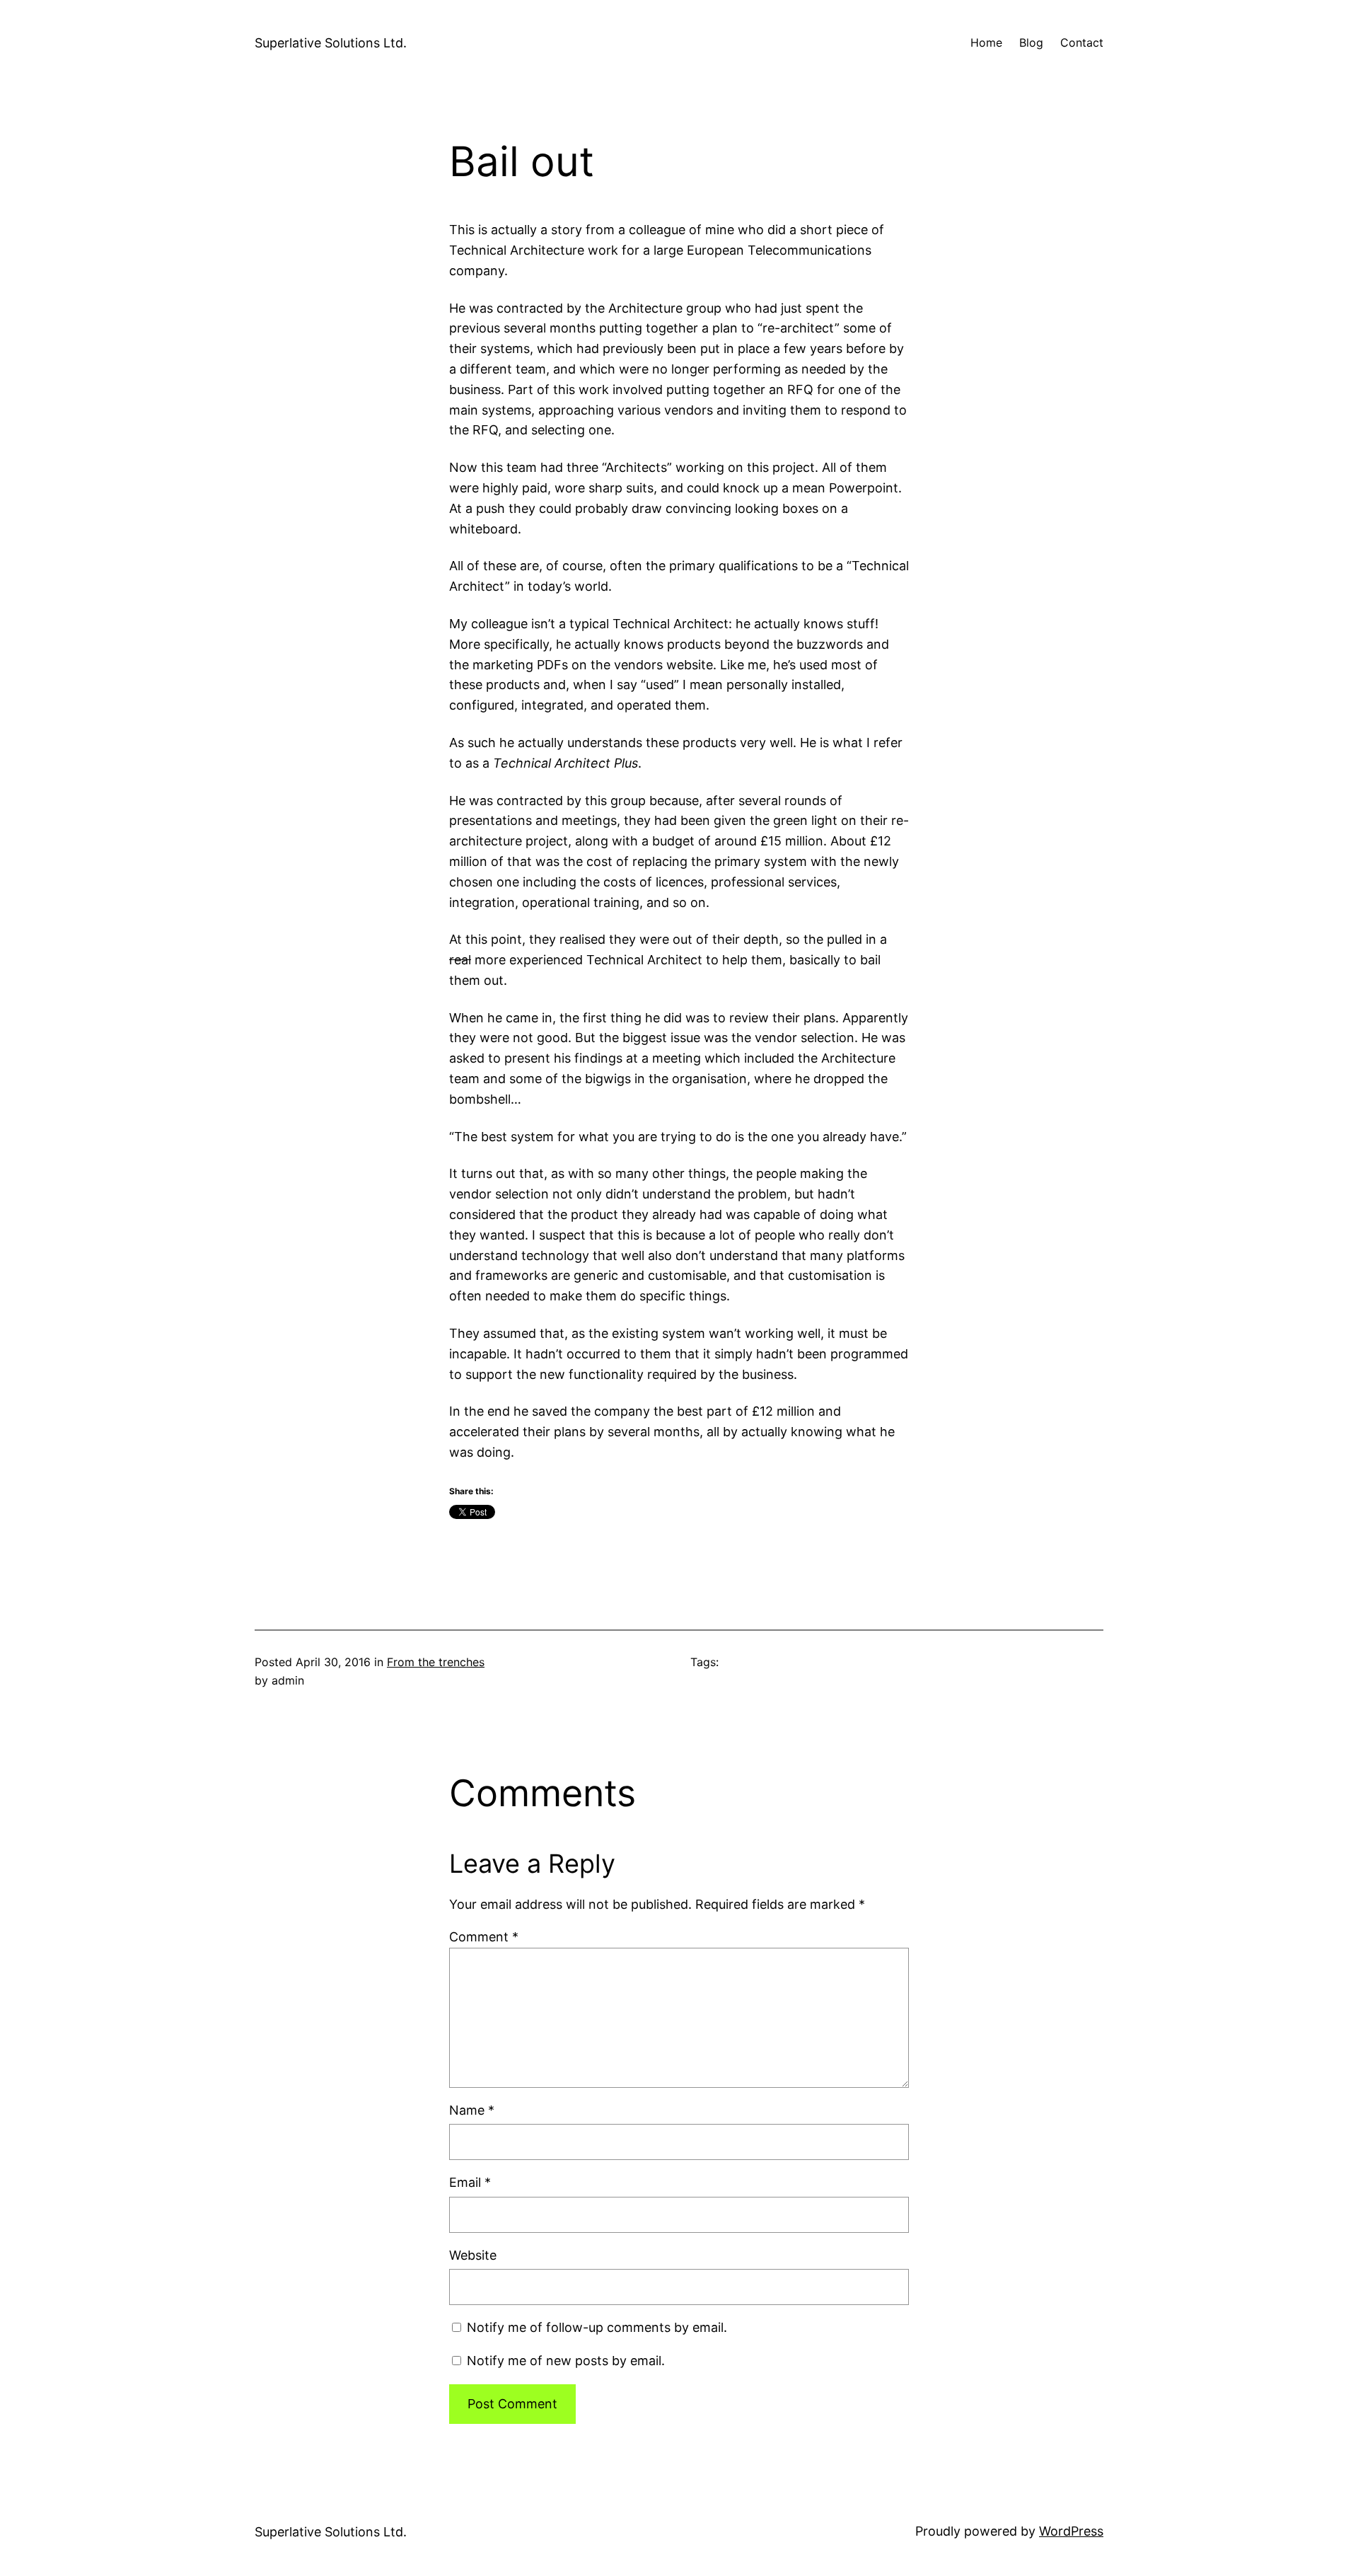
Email (470, 2182)
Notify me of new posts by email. (566, 2361)
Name (472, 2110)
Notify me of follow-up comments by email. (597, 2327)
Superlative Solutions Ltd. (331, 43)
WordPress (1071, 2531)
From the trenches (436, 1662)
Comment (484, 1937)
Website (473, 2255)
